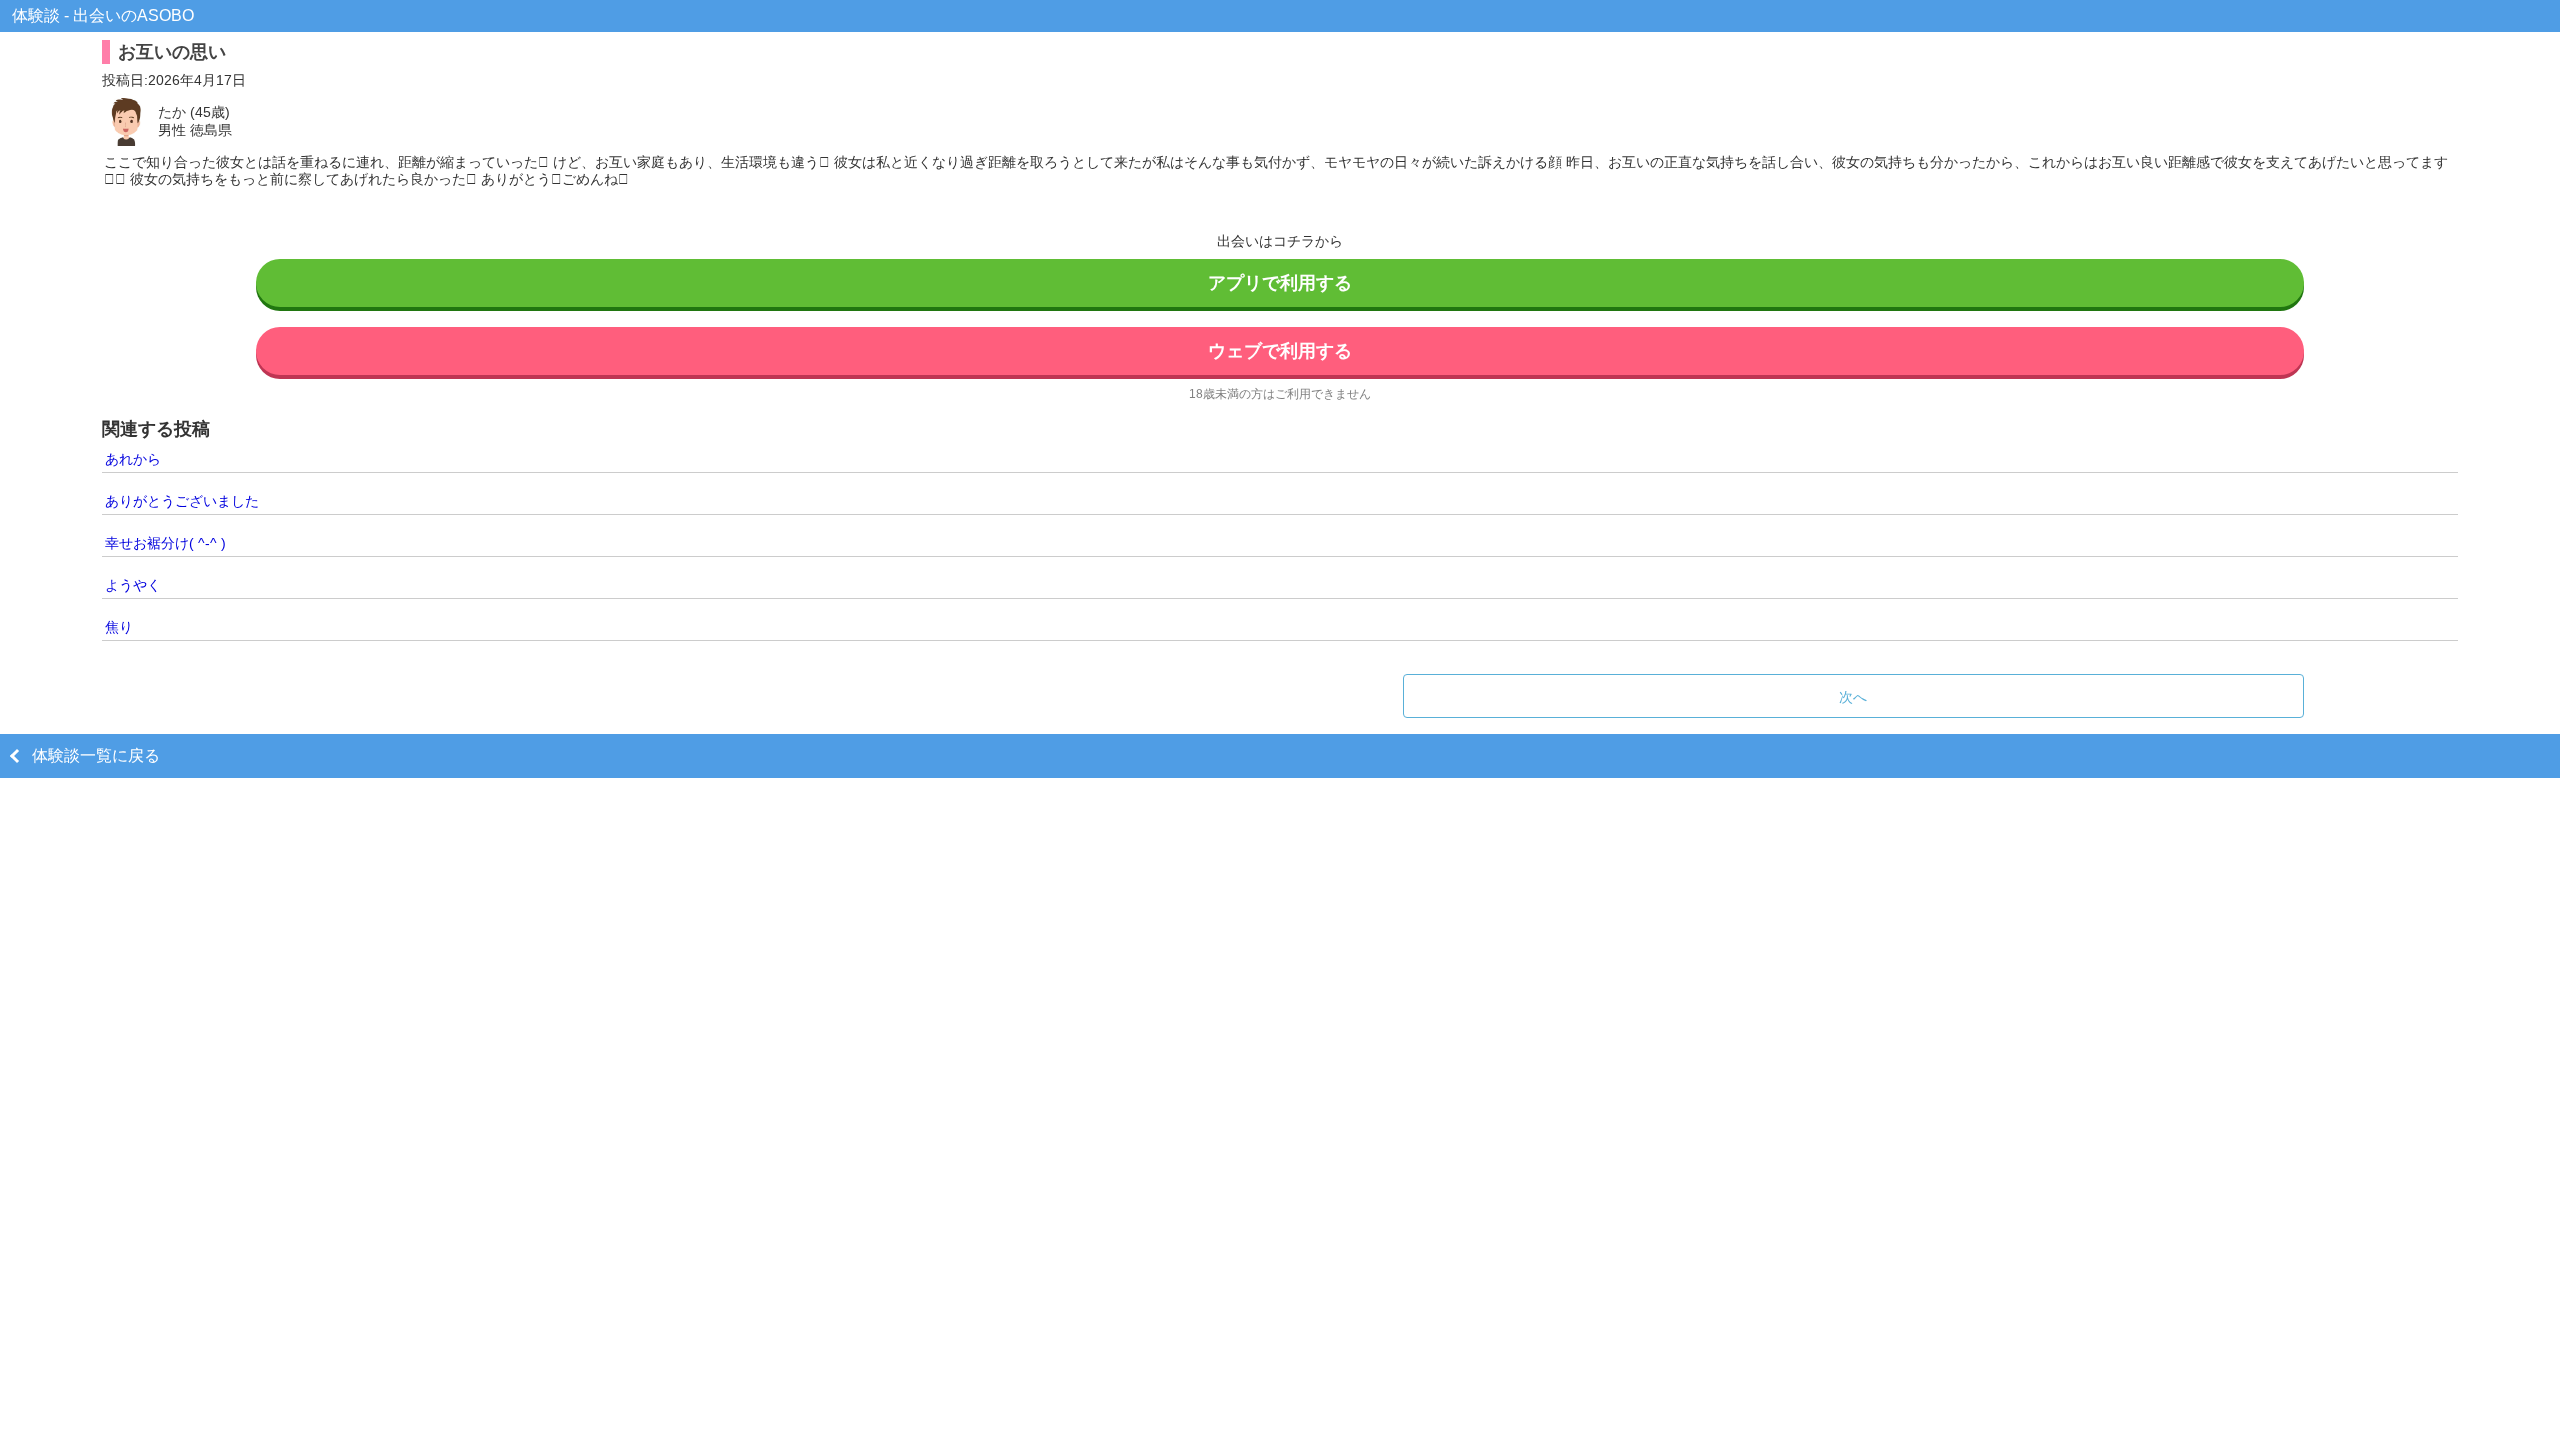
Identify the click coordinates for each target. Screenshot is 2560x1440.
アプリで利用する (1280, 283)
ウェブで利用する (1280, 351)
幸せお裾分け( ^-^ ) (165, 543)
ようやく (133, 585)
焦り (119, 627)
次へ (1853, 697)
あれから (133, 459)
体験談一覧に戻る (96, 755)
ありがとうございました (182, 501)
